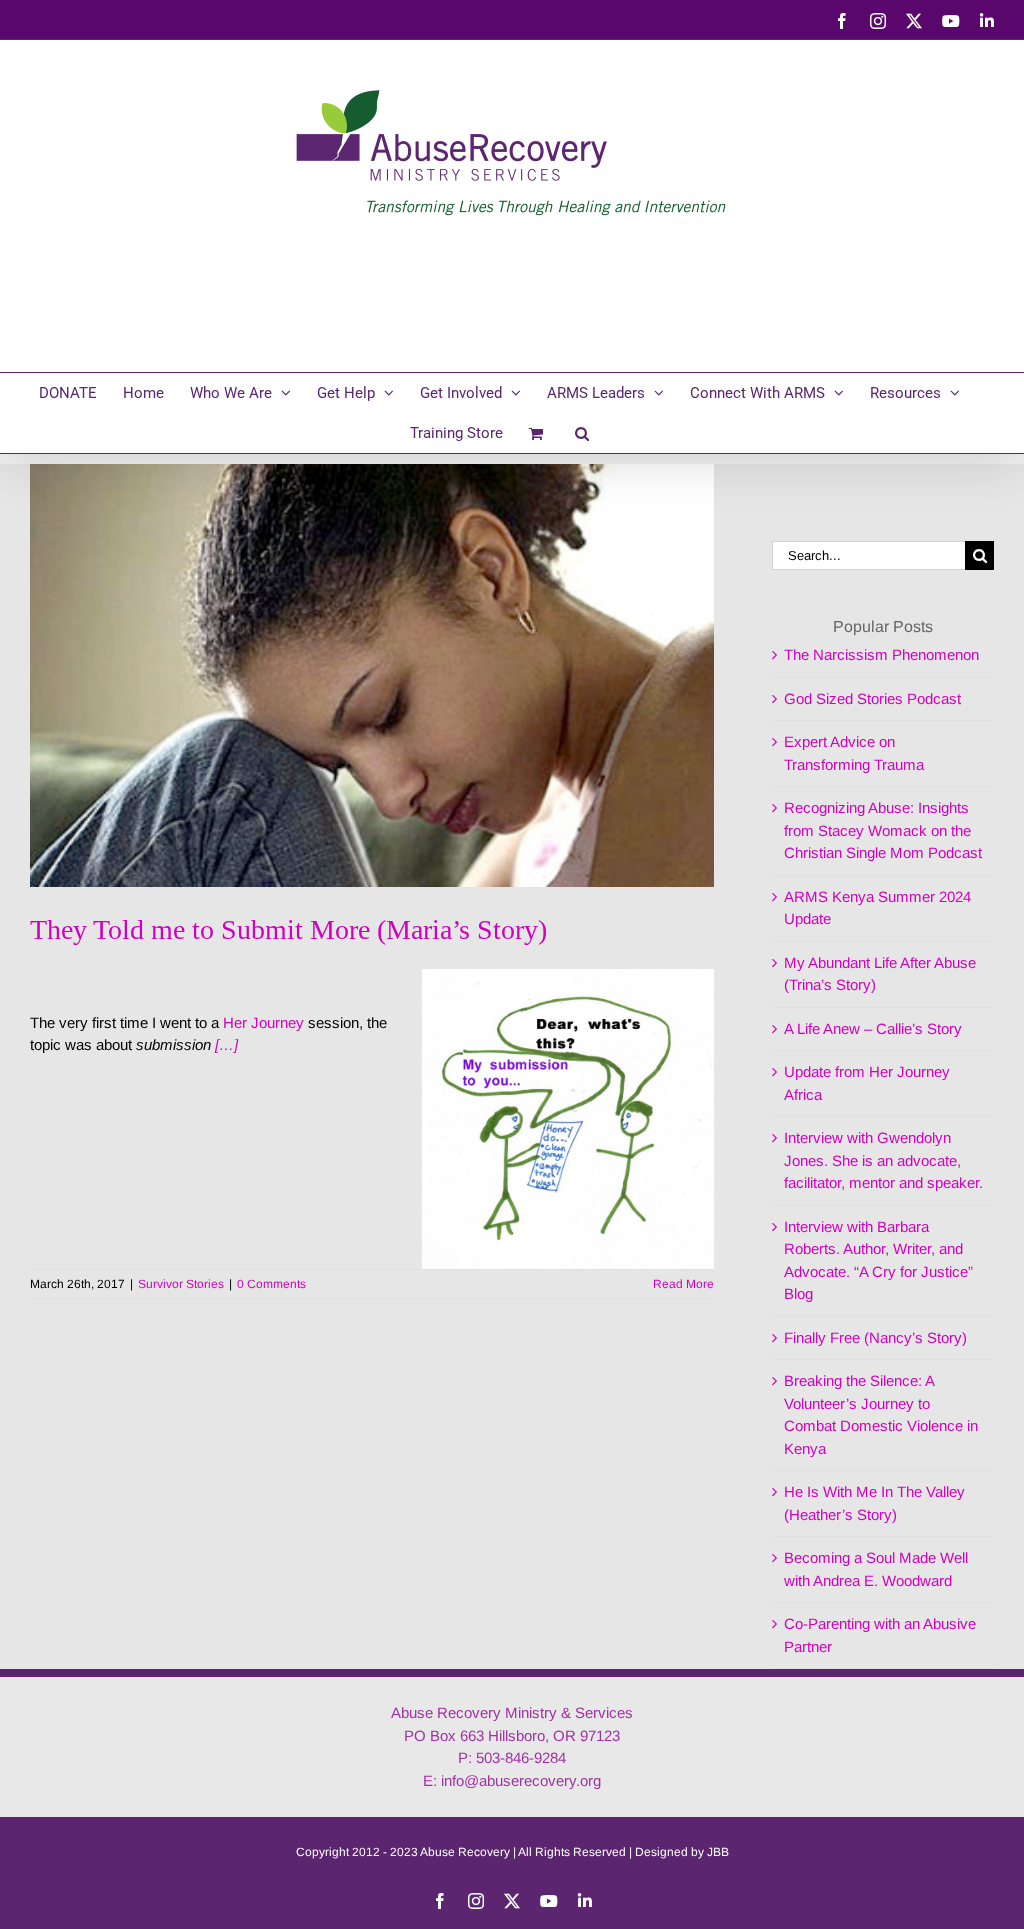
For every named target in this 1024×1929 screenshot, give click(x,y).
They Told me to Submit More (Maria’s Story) (288, 929)
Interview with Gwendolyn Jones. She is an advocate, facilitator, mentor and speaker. (883, 1160)
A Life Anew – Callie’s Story (873, 1028)
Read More (683, 1284)
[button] (582, 433)
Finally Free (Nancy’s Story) (875, 1337)
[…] (226, 1044)
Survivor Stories (181, 1284)
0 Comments (271, 1284)
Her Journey (263, 1022)
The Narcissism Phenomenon (881, 654)
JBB (718, 1852)
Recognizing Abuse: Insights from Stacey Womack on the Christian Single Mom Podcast (883, 830)
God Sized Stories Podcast (872, 698)
